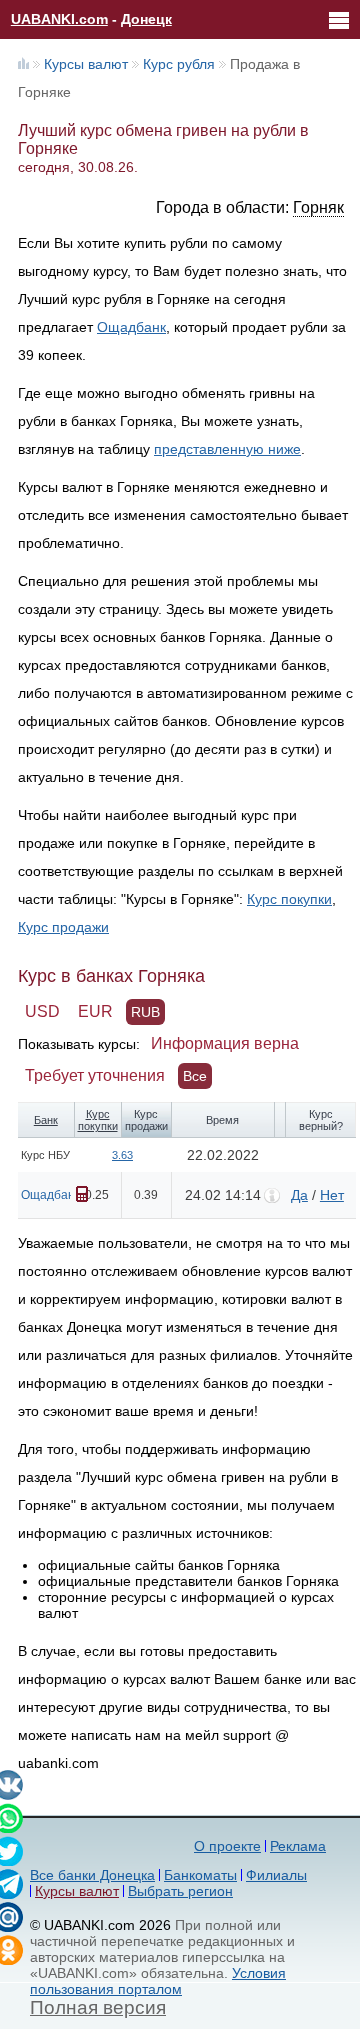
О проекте (227, 1846)
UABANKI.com (59, 19)
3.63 (122, 1155)
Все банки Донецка (92, 1875)
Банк (46, 1120)
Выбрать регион (180, 1891)
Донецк (146, 19)
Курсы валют (86, 64)
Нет (332, 1195)
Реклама (298, 1846)
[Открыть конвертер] (82, 1194)
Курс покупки (289, 899)
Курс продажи (63, 927)
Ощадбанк (131, 327)
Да (299, 1195)
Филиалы (276, 1875)
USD (42, 1011)
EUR (95, 1011)
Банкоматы (200, 1875)
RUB (145, 1012)
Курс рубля (179, 64)
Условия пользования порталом (158, 1981)
